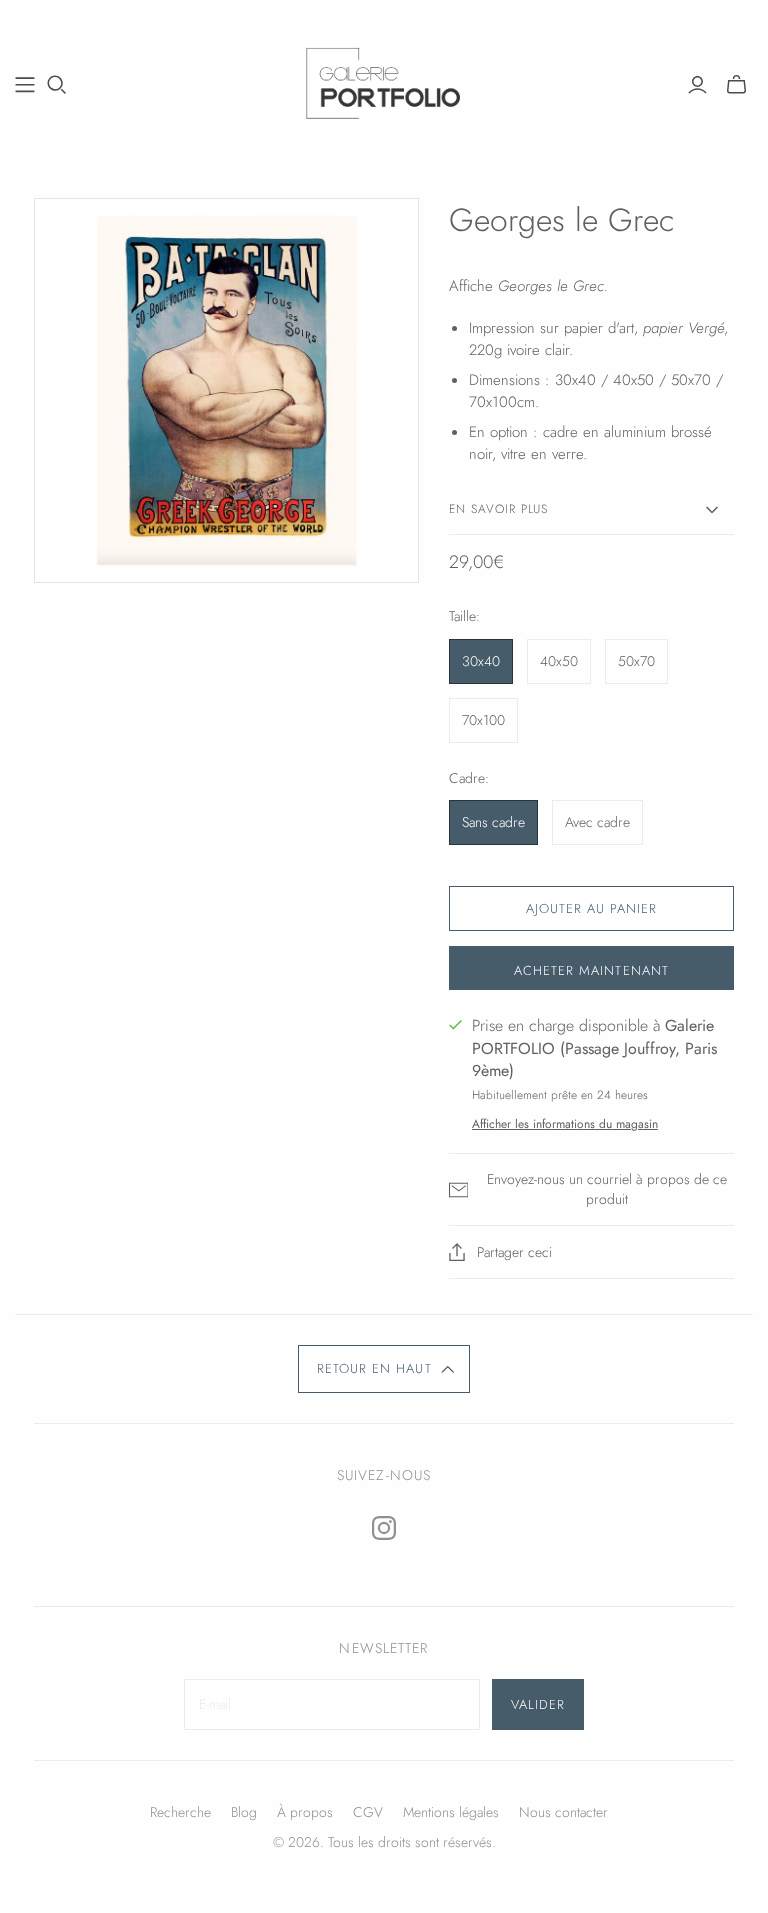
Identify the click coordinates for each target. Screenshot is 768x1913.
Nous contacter (563, 1812)
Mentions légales (451, 1812)
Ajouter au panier (592, 908)
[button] (384, 1369)
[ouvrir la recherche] (57, 85)
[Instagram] (384, 1528)
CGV (368, 1812)
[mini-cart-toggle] (736, 85)
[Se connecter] (697, 85)
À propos (305, 1812)
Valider (538, 1704)
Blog (244, 1812)
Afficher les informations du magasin (565, 1124)
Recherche (180, 1812)
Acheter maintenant (591, 970)
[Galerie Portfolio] (384, 84)
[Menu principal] (25, 85)
